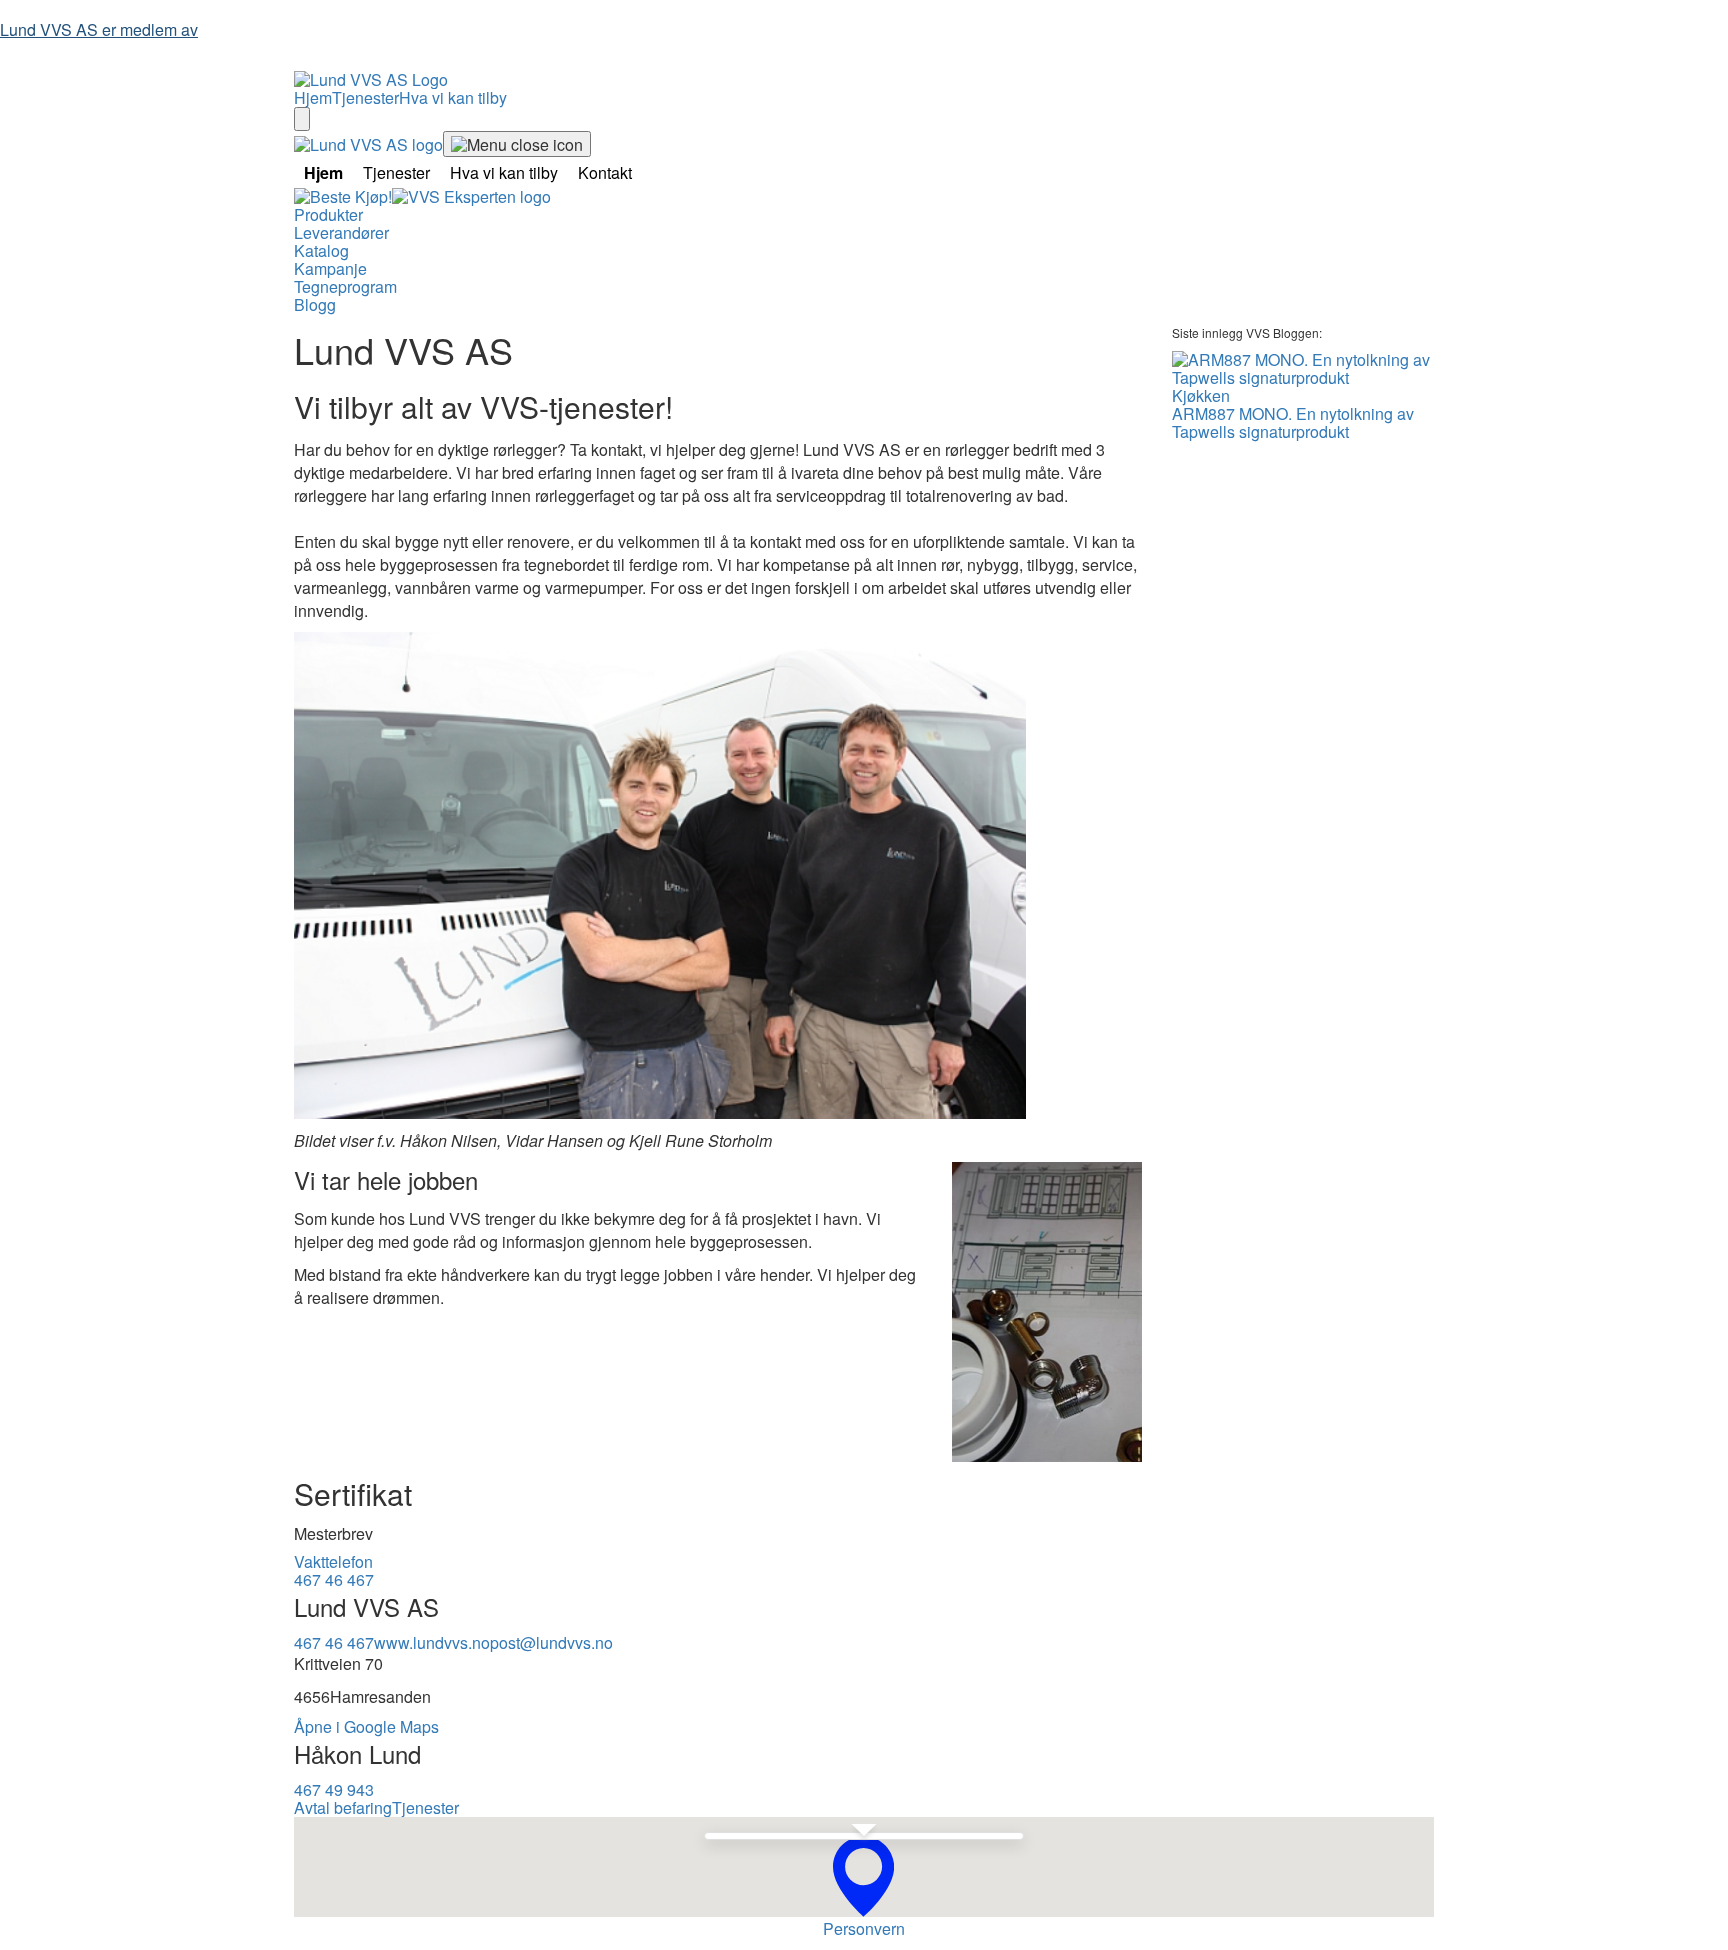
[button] (863, 1876)
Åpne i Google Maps (366, 1726)
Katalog (321, 250)
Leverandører (341, 232)
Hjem (313, 97)
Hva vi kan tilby (453, 97)
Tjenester (365, 97)
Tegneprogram (345, 286)
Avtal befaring (343, 1807)
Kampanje (330, 268)
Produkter (328, 214)
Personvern (864, 1928)
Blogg (315, 304)
